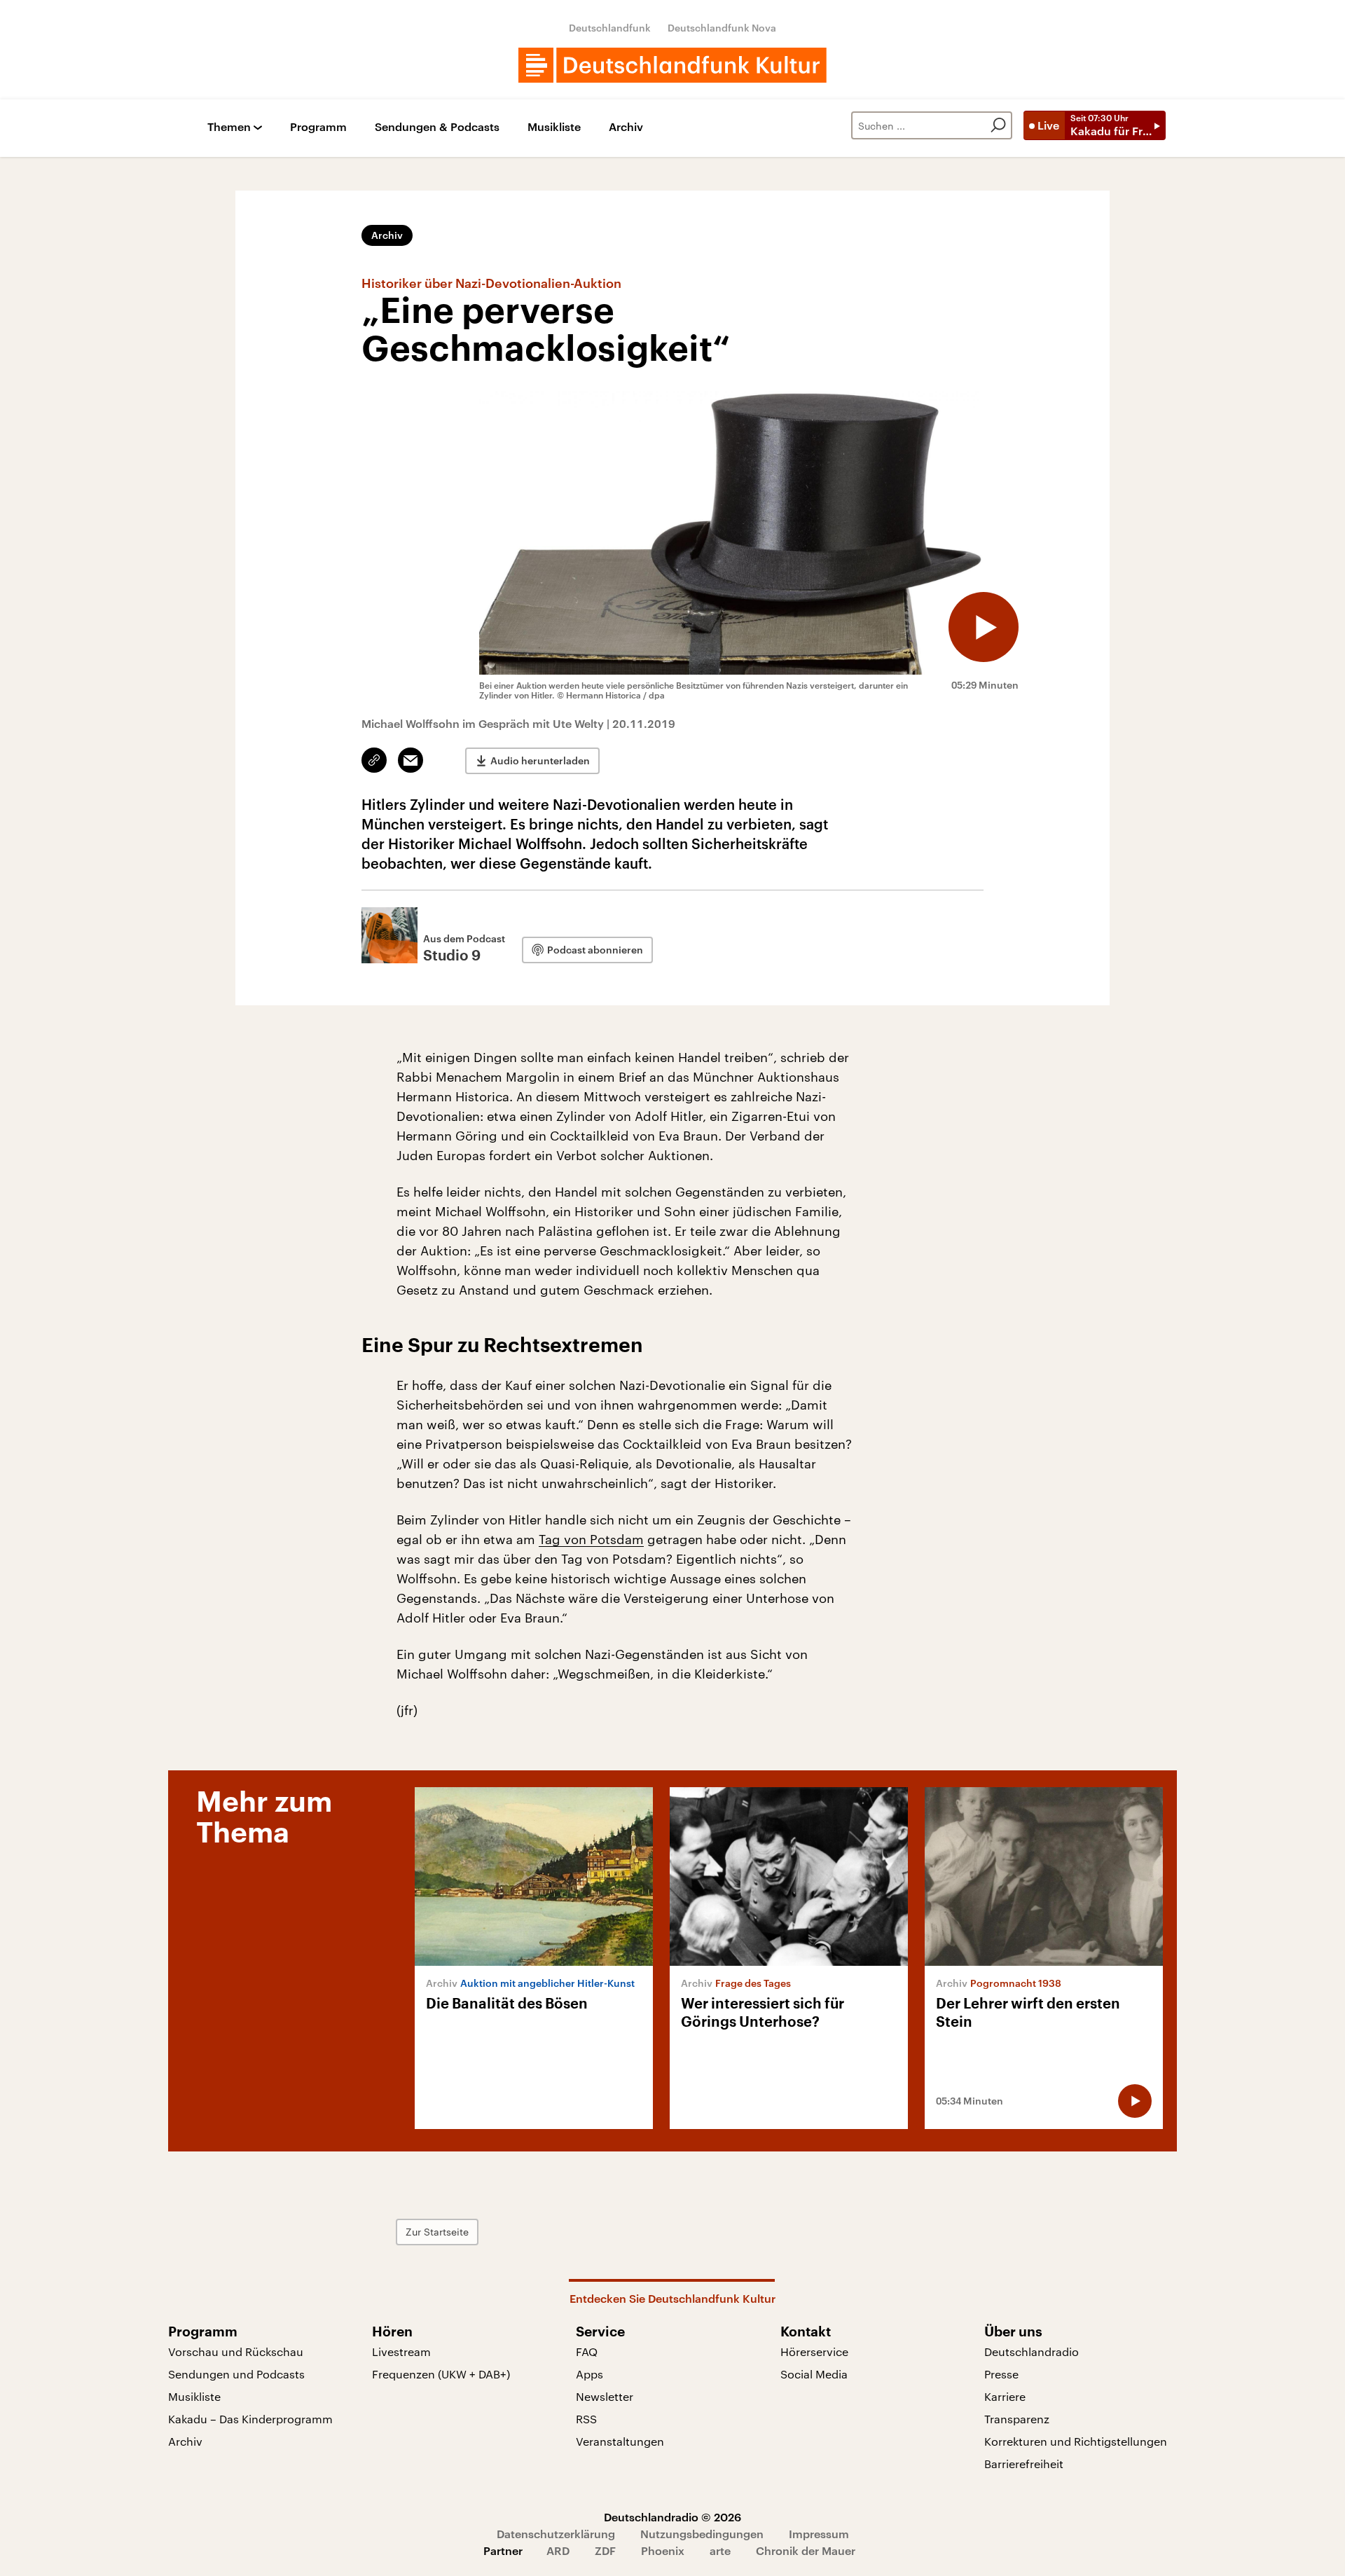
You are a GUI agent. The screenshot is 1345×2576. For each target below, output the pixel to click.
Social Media (814, 2374)
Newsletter (605, 2396)
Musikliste (554, 127)
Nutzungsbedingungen (702, 2534)
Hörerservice (814, 2351)
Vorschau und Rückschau (236, 2351)
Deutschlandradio (1032, 2351)
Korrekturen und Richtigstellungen (1076, 2441)
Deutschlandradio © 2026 (672, 2517)
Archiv (626, 127)
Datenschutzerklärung (556, 2534)
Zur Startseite (437, 2232)
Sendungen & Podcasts (437, 127)
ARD (558, 2550)
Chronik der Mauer (806, 2550)
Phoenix (663, 2550)
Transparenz (1017, 2419)
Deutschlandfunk (610, 28)
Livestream (401, 2351)
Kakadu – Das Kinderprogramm (250, 2419)
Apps (589, 2374)
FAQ (587, 2351)
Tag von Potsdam (591, 1539)
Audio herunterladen (540, 760)
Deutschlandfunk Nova (722, 28)
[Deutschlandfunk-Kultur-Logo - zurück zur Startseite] (672, 65)
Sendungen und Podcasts (236, 2374)
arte (720, 2550)
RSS (586, 2419)
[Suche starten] (998, 125)
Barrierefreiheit (1024, 2464)
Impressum (819, 2534)
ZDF (605, 2550)
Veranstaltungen (620, 2441)
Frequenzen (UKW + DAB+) (441, 2374)
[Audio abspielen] (984, 627)
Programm (318, 127)
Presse (1001, 2374)
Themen (229, 127)
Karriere (1005, 2396)
